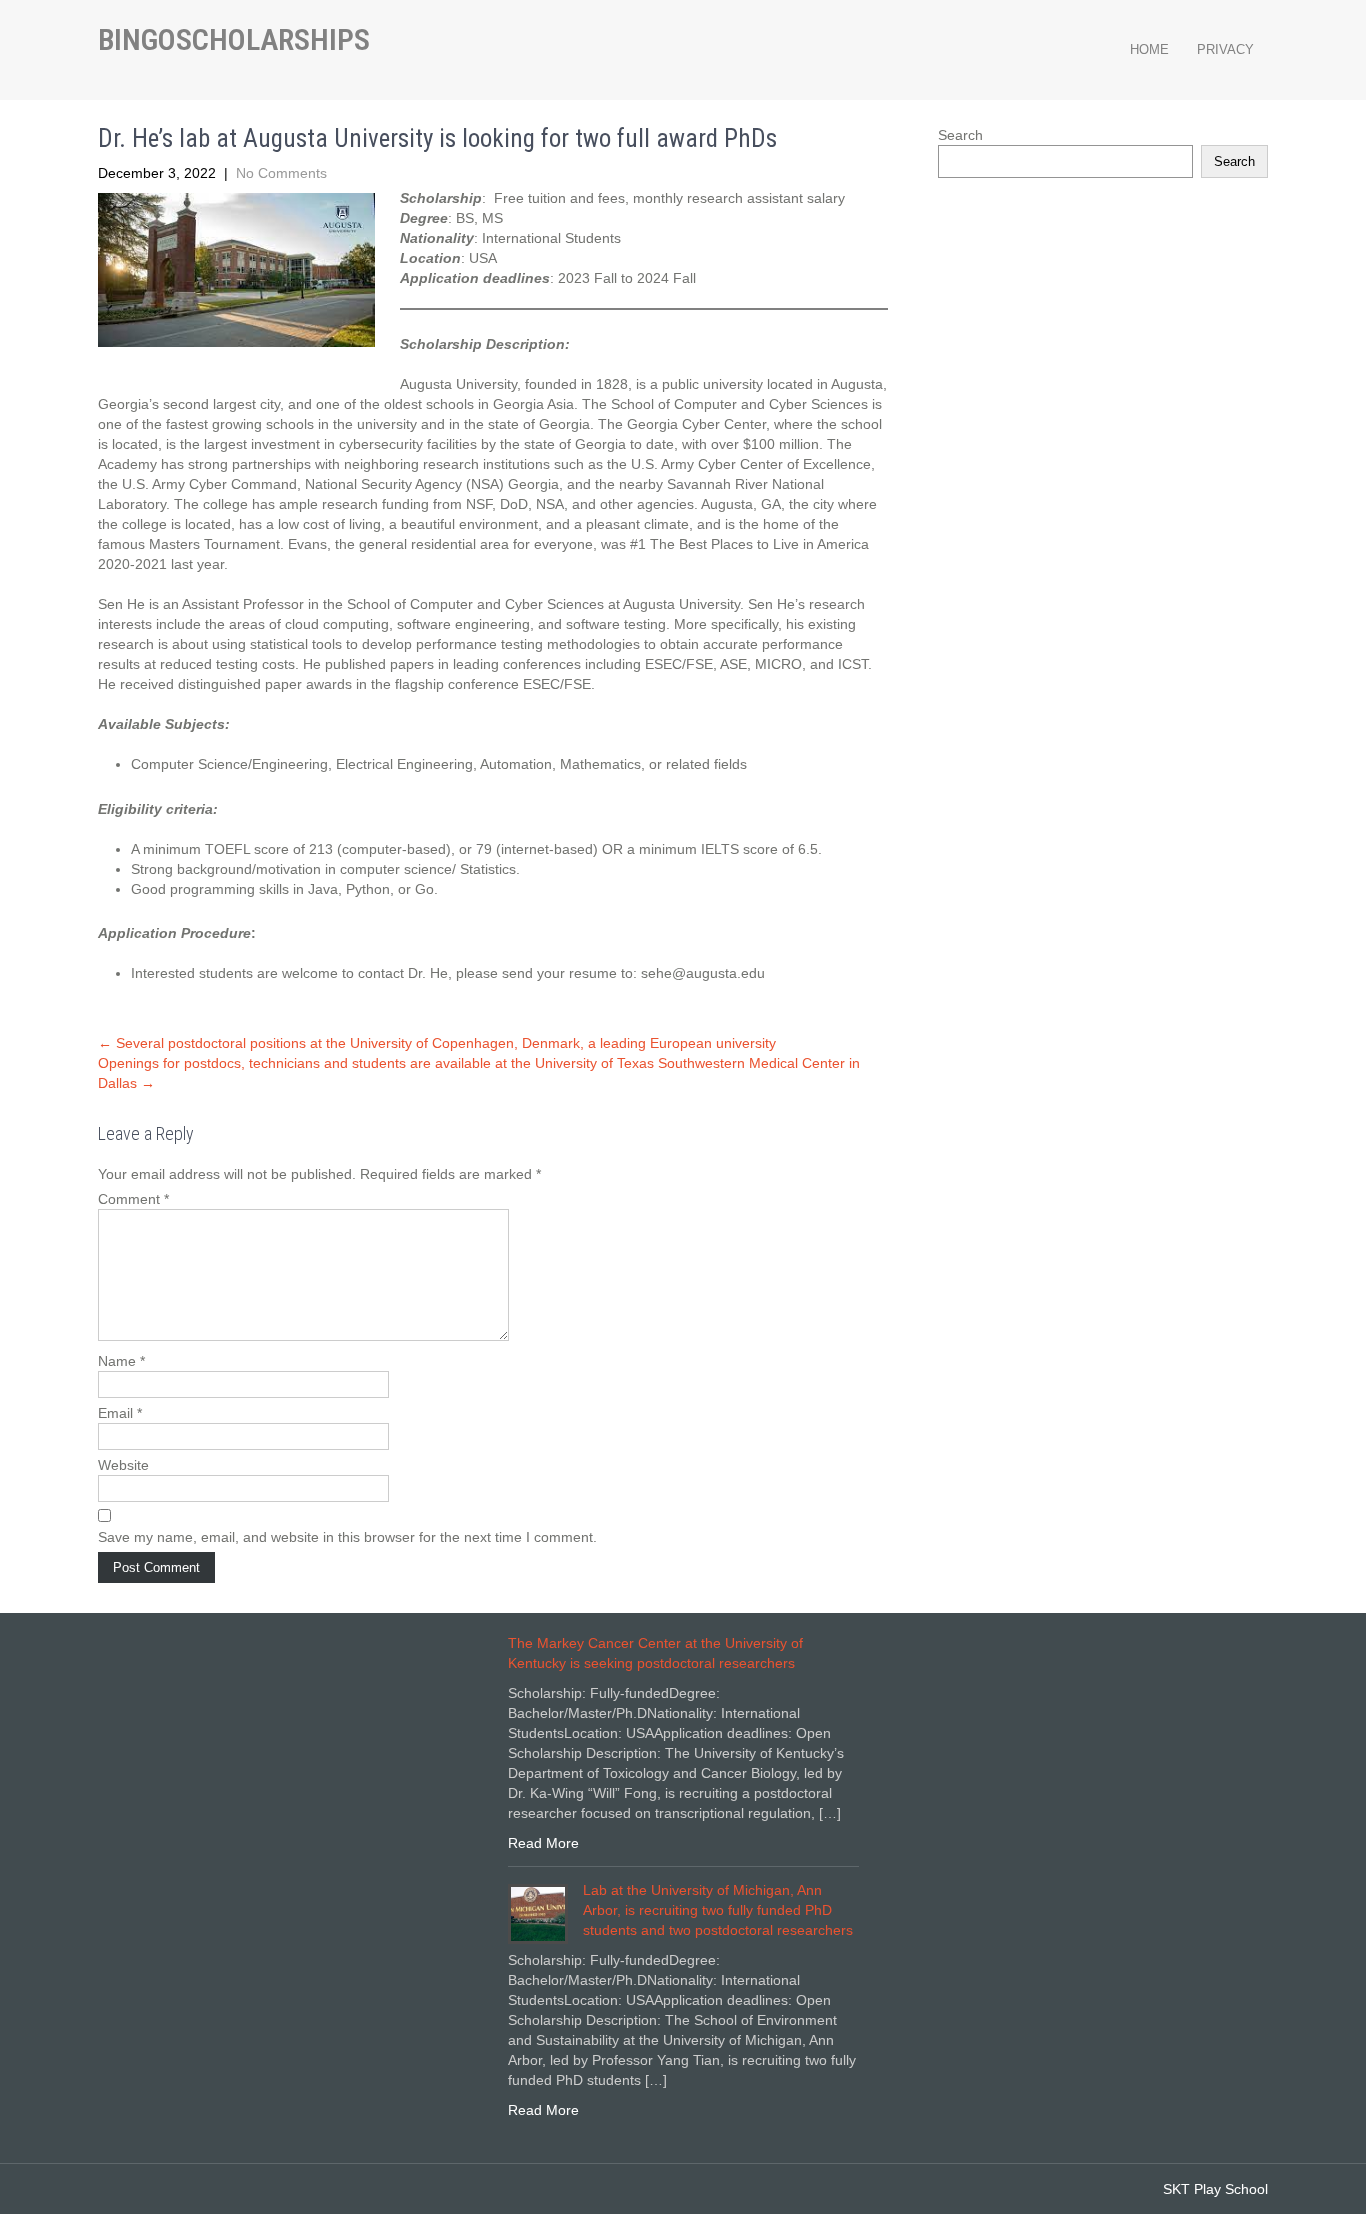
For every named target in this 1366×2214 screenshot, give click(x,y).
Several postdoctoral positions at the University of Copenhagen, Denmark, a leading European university (437, 1043)
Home (1149, 49)
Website (123, 1465)
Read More (543, 1843)
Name (121, 1361)
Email (120, 1413)
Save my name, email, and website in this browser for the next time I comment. (347, 1537)
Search (960, 135)
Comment (133, 1199)
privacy (1225, 49)
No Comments (281, 173)
